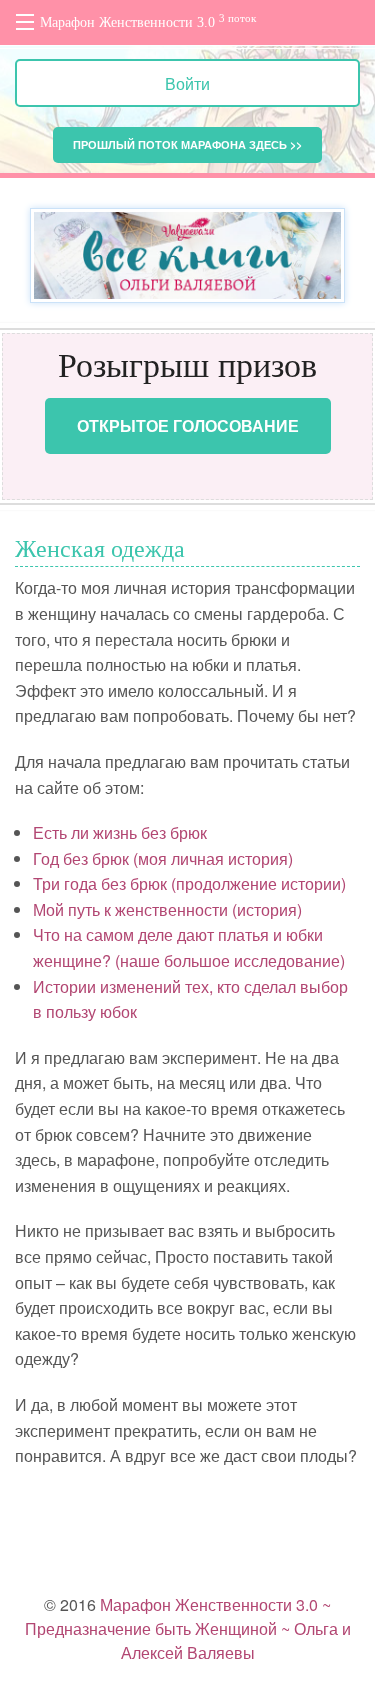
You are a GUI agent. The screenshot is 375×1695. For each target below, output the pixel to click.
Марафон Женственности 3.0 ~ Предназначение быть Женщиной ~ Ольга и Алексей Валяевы (188, 1628)
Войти (187, 83)
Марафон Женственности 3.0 (148, 21)
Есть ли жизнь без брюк (120, 832)
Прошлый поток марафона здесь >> (187, 144)
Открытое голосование (188, 425)
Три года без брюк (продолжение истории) (189, 883)
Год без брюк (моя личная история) (163, 858)
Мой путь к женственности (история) (167, 909)
